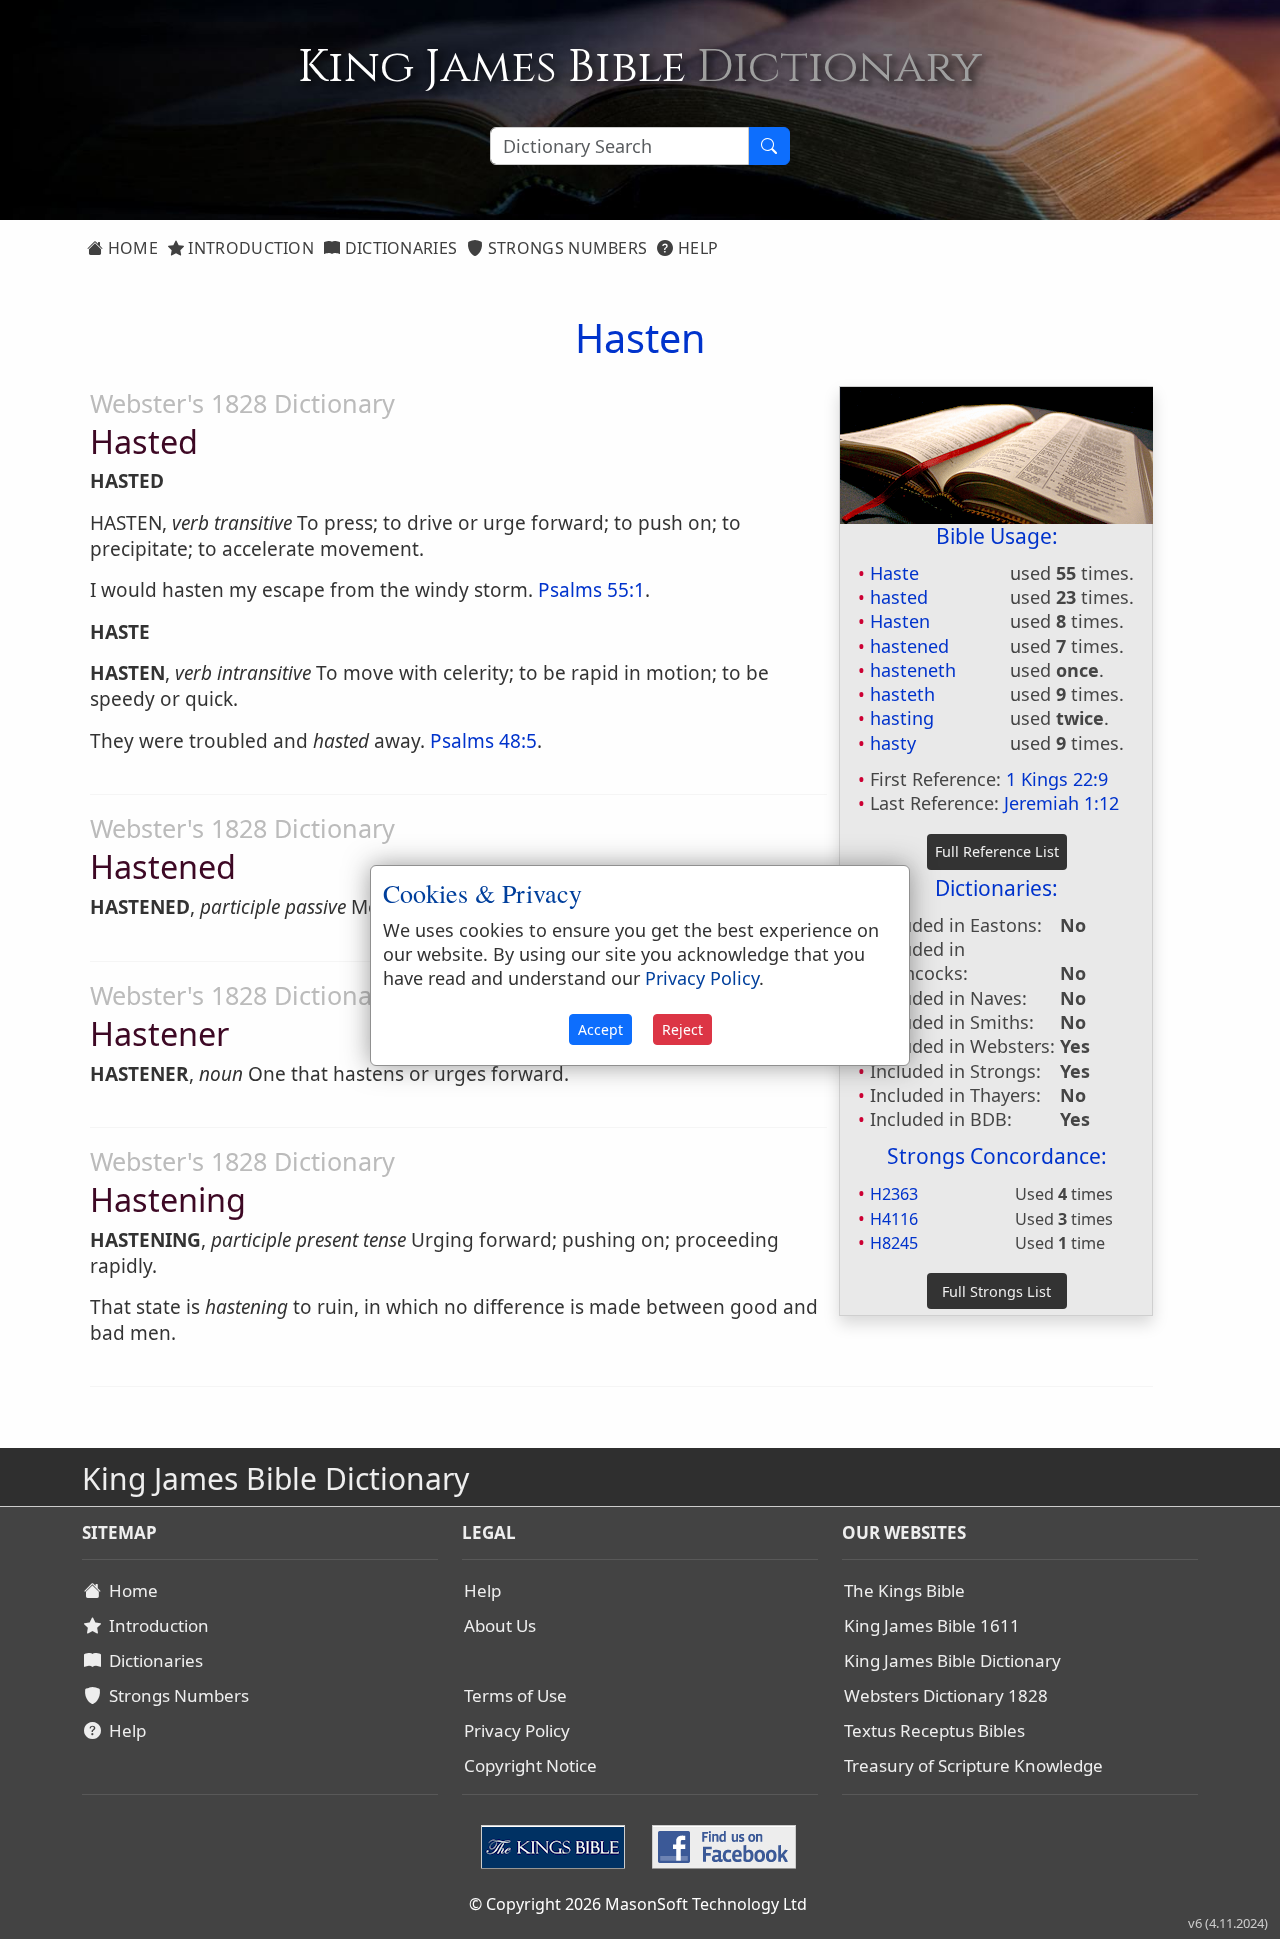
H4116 (894, 1219)
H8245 (894, 1243)
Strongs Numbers (566, 248)
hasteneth (913, 670)
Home (130, 248)
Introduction (249, 248)
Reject (682, 1029)
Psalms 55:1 (591, 590)
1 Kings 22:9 (1057, 779)
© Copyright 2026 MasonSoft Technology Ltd (638, 1904)
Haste (894, 573)
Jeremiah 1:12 (1061, 803)
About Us (500, 1625)
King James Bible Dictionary (952, 1660)
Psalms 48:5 (483, 741)
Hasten (900, 621)
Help (696, 248)
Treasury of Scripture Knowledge (973, 1765)
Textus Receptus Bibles (934, 1730)
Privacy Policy (517, 1730)
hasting (902, 718)
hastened (909, 646)
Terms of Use (515, 1695)
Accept (600, 1029)
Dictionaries (398, 248)
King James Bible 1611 (932, 1625)
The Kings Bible (904, 1590)
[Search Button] (769, 146)
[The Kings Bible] (557, 1845)
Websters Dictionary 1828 (946, 1695)
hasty (893, 743)
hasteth (902, 694)
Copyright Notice (530, 1765)
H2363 (894, 1194)
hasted (899, 597)
